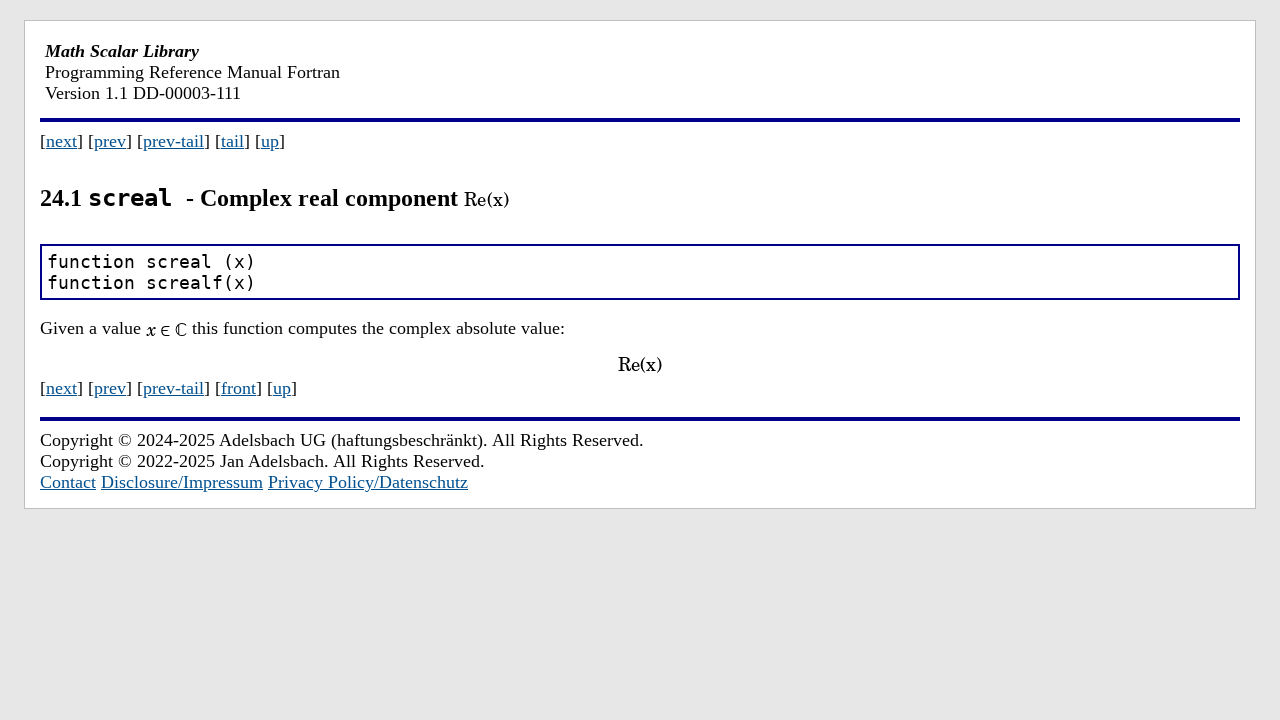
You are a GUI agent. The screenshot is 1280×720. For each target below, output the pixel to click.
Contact (68, 482)
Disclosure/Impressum (182, 482)
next (61, 141)
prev (110, 141)
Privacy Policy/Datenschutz (368, 482)
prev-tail (173, 141)
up (270, 141)
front (238, 388)
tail (232, 141)
